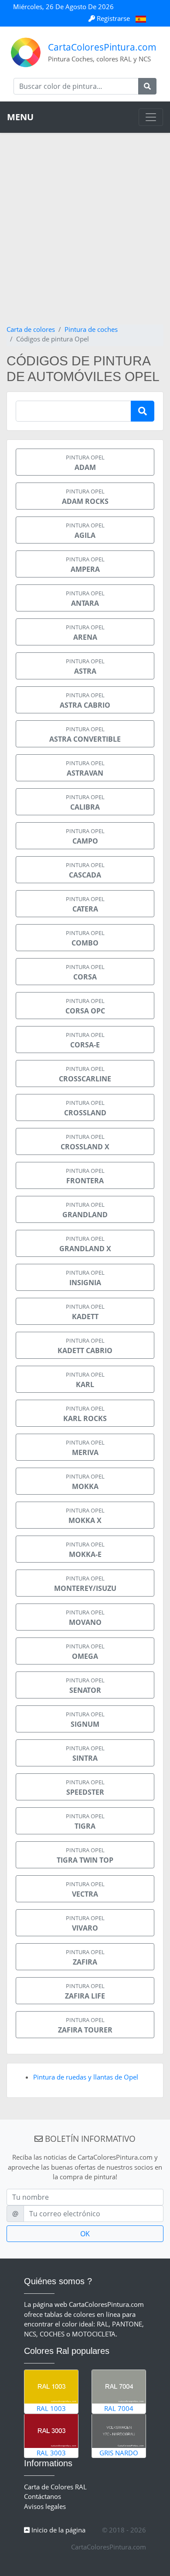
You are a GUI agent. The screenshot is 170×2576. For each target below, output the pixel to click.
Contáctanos (42, 2496)
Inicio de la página (58, 2530)
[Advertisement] (85, 235)
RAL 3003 (51, 2453)
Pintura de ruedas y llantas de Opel (86, 2077)
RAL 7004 (119, 2408)
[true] (147, 86)
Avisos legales (45, 2506)
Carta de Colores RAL (55, 2487)
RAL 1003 (51, 2408)
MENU (20, 117)
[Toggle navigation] (151, 117)
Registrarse (113, 18)
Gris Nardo (119, 2453)
